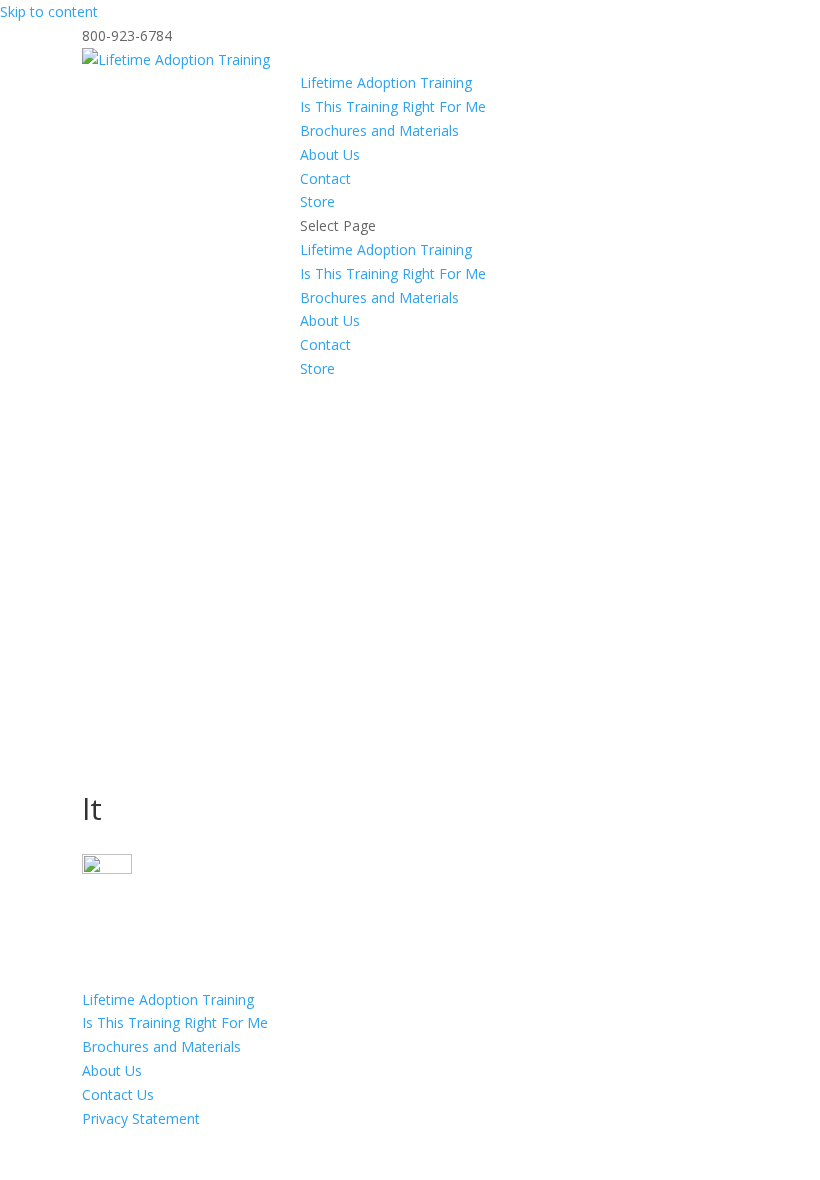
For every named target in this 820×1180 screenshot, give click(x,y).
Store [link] (317, 201)
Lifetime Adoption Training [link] (386, 82)
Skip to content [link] (49, 11)
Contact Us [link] (118, 1094)
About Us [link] (330, 154)
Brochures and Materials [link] (379, 130)
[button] (519, 297)
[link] (176, 59)
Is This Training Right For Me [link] (393, 106)
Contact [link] (325, 178)
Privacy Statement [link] (141, 1118)
